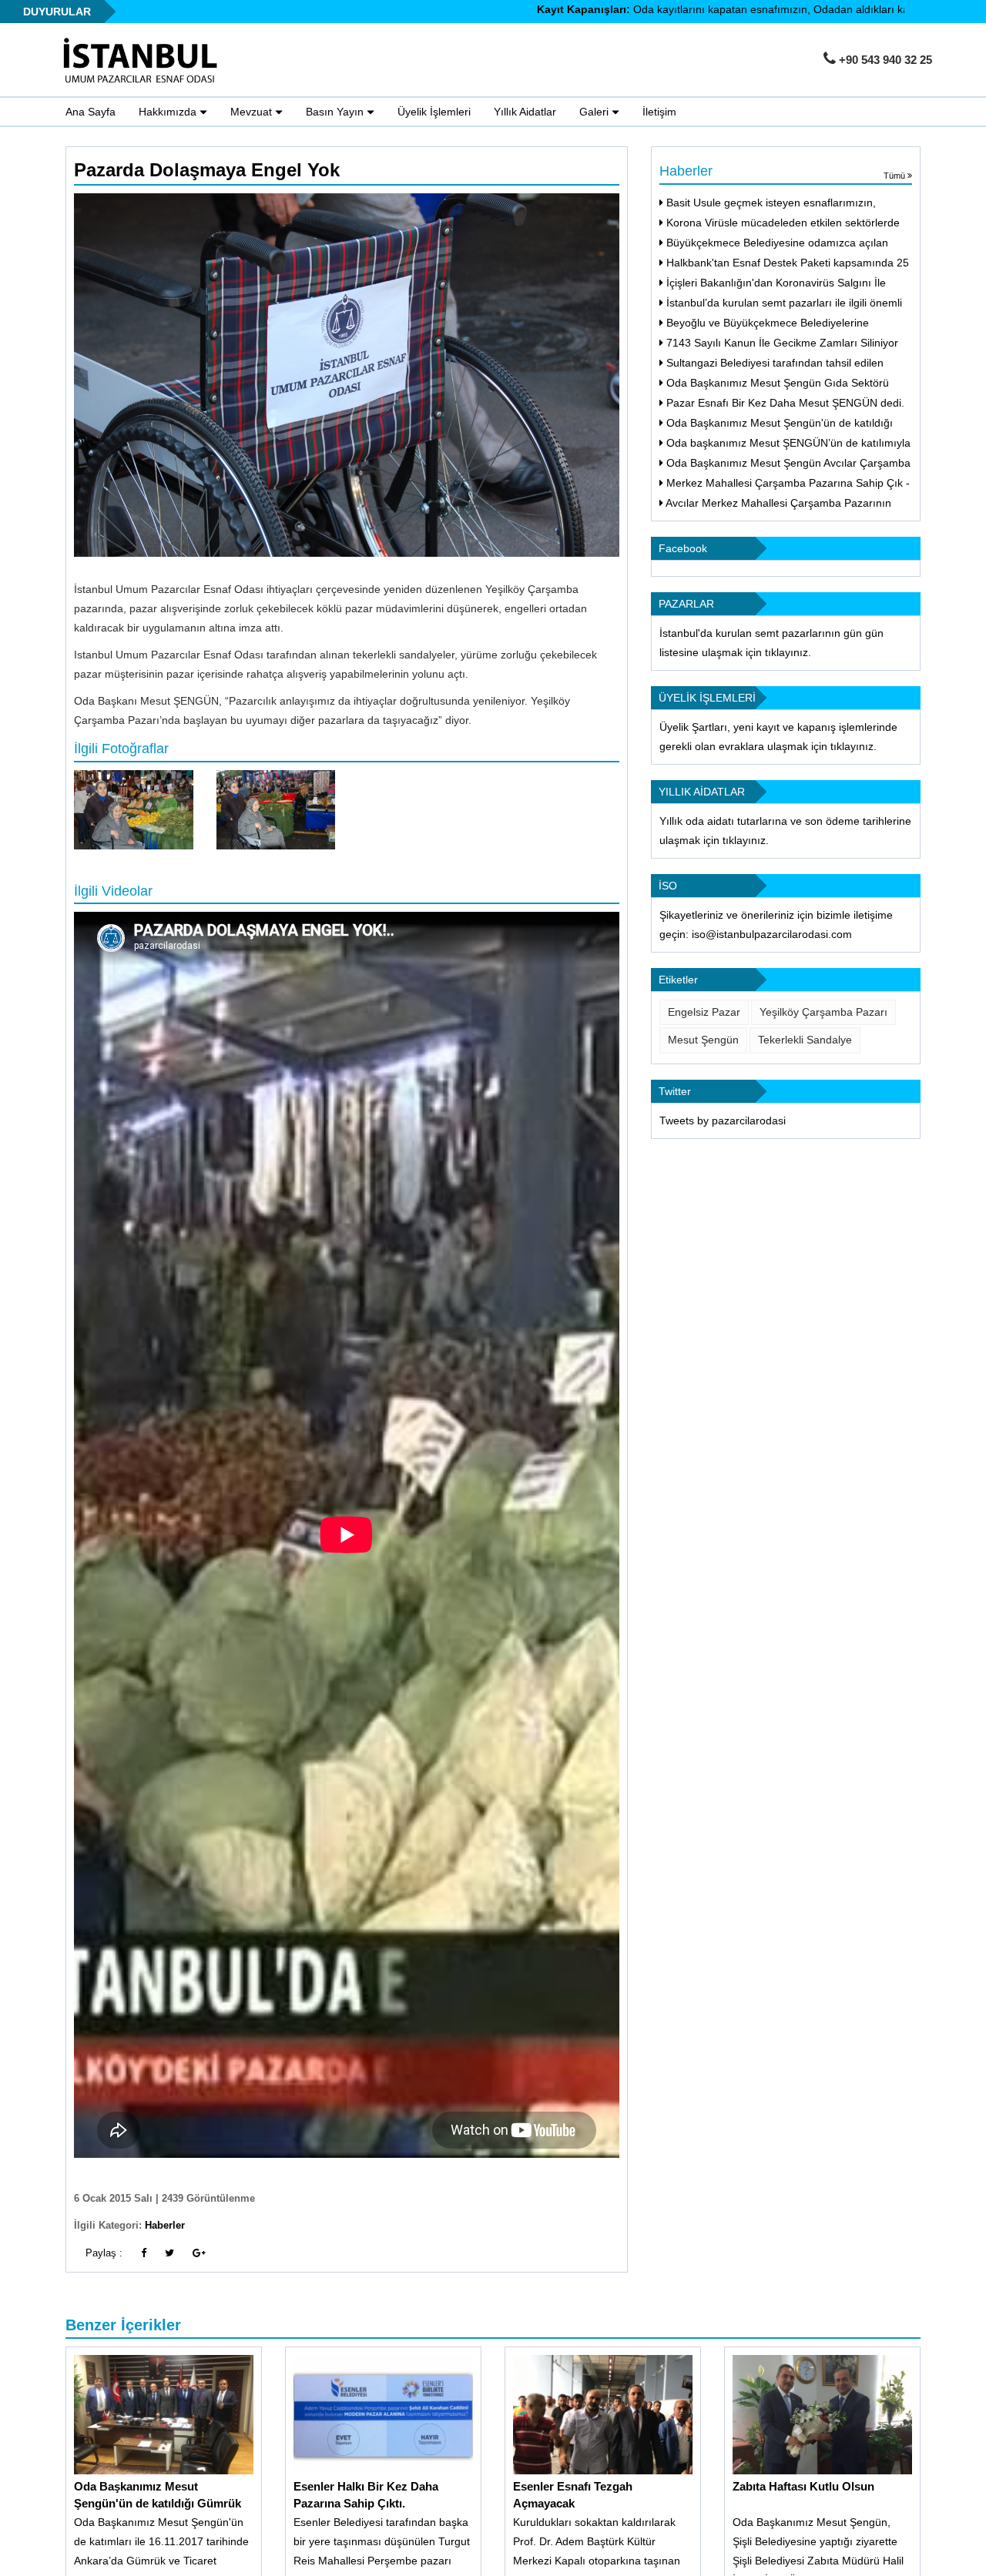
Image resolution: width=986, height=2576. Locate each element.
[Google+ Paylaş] (199, 2253)
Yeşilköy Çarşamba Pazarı (823, 1012)
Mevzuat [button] (253, 112)
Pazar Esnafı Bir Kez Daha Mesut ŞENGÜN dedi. (784, 403)
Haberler (165, 2225)
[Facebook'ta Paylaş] (144, 2253)
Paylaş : (104, 2253)
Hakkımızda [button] (169, 112)
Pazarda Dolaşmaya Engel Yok (207, 170)
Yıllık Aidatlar (525, 112)
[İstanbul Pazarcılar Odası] (145, 61)
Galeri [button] (595, 112)
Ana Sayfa (91, 112)
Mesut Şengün (703, 1040)
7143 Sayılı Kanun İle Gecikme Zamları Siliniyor (781, 343)
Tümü (895, 176)
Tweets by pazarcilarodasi (723, 1121)
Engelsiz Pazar (704, 1012)
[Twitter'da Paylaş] (169, 2253)
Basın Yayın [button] (336, 112)
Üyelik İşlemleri (434, 112)
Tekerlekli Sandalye (805, 1040)
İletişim (659, 112)
